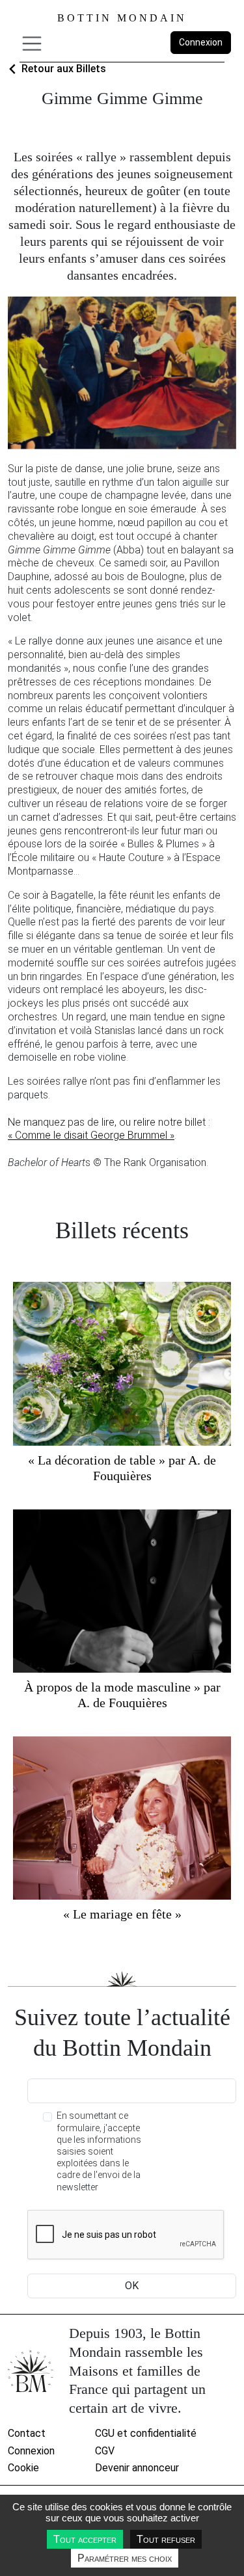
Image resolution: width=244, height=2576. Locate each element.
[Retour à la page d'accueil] (31, 2371)
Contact (27, 2433)
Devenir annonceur (137, 2468)
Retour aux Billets (64, 69)
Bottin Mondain (122, 18)
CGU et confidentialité (146, 2433)
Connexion (201, 42)
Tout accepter (85, 2539)
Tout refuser (166, 2539)
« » (91, 1135)
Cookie (23, 2468)
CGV (105, 2451)
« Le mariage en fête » (122, 1914)
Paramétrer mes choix (125, 2558)
